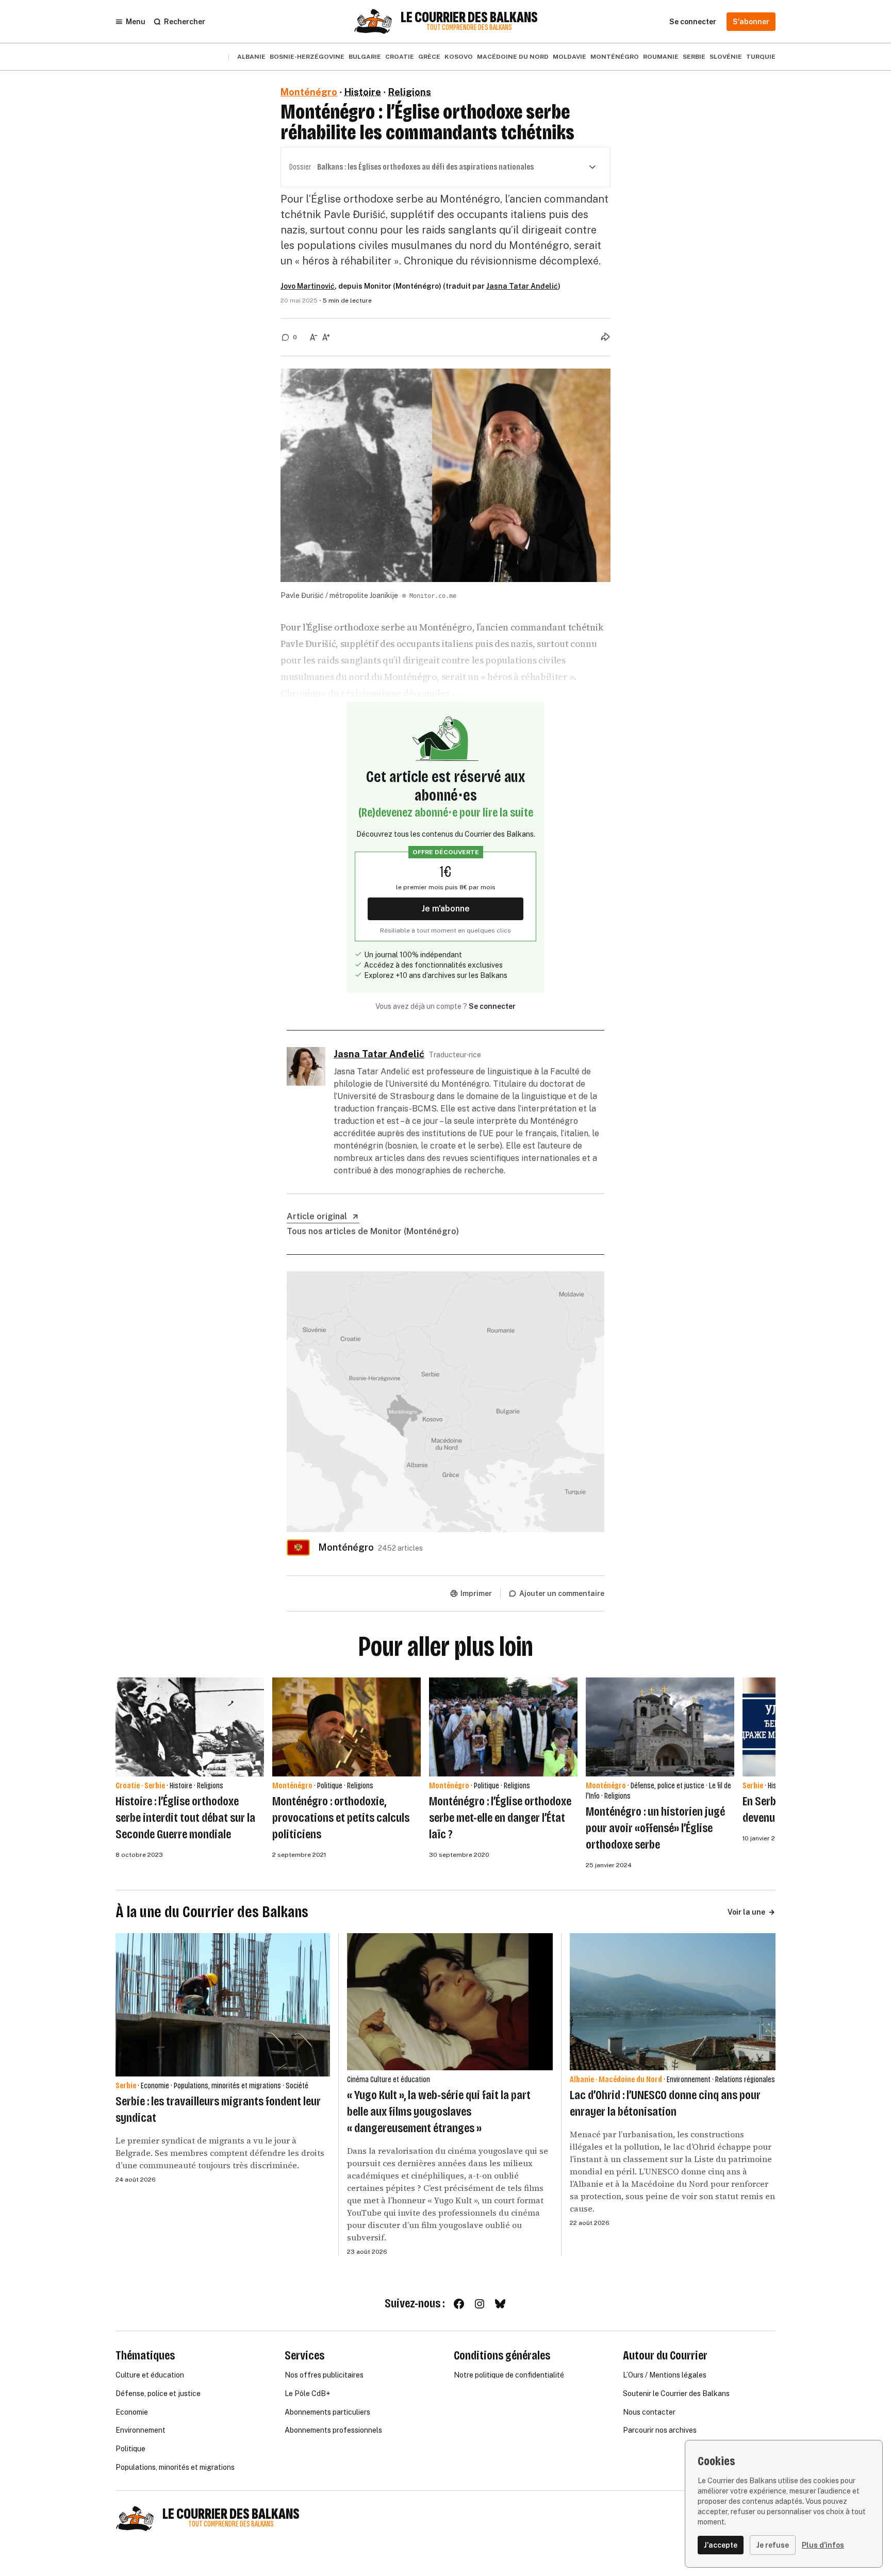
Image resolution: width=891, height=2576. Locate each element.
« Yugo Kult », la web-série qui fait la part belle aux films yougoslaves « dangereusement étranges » (439, 2112)
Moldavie (570, 57)
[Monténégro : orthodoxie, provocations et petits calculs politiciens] (346, 1727)
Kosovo (459, 57)
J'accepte (721, 2545)
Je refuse (773, 2545)
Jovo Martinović (308, 286)
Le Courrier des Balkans (469, 18)
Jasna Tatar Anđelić (522, 286)
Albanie (251, 57)
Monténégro (615, 57)
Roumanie (661, 57)
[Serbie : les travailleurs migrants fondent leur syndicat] (223, 2005)
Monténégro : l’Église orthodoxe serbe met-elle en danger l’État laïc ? (500, 1818)
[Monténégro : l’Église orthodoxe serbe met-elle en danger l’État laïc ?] (503, 1727)
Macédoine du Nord (513, 57)
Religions (410, 92)
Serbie (694, 57)
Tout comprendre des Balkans (469, 28)
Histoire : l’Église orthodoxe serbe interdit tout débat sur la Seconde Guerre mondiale (185, 1818)
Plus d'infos (823, 2545)
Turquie (761, 57)
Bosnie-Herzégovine (307, 57)
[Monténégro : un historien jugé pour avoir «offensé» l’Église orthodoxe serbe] (660, 1727)
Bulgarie (365, 57)
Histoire (363, 92)
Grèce (429, 57)
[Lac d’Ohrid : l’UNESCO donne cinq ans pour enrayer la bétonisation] (673, 2002)
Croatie (400, 57)
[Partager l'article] (605, 337)
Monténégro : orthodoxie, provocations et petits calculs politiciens (341, 1818)
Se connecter (492, 1006)
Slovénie (726, 57)
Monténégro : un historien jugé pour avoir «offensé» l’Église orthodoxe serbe (655, 1828)
